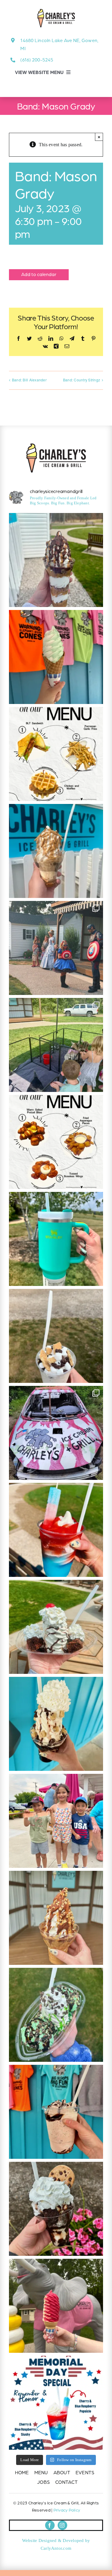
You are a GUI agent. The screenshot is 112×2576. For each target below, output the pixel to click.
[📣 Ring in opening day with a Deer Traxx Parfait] (56, 560)
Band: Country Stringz (82, 380)
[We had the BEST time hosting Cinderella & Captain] (56, 948)
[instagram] (62, 2525)
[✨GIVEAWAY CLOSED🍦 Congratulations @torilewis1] (56, 1239)
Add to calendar (39, 274)
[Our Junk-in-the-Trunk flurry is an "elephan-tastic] (56, 2112)
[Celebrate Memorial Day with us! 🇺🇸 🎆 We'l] (56, 2403)
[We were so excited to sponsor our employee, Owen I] (56, 1433)
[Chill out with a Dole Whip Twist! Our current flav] (56, 2306)
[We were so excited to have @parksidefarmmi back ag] (56, 1045)
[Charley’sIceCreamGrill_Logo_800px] (56, 446)
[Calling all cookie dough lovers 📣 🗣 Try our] (56, 1724)
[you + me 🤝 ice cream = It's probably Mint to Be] (56, 2015)
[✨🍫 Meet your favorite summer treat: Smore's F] (56, 1336)
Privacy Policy (67, 2510)
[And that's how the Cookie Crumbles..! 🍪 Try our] (56, 2209)
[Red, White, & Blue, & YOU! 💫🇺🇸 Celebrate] (56, 1530)
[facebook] (50, 2525)
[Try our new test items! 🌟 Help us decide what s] (56, 1142)
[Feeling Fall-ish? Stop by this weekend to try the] (56, 657)
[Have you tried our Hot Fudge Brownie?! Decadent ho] (56, 1627)
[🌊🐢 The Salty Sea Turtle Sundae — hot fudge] (56, 851)
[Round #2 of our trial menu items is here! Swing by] (56, 754)
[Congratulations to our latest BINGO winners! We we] (56, 1821)
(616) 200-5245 (37, 60)
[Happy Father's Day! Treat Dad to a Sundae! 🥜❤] (56, 1918)
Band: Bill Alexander (29, 380)
